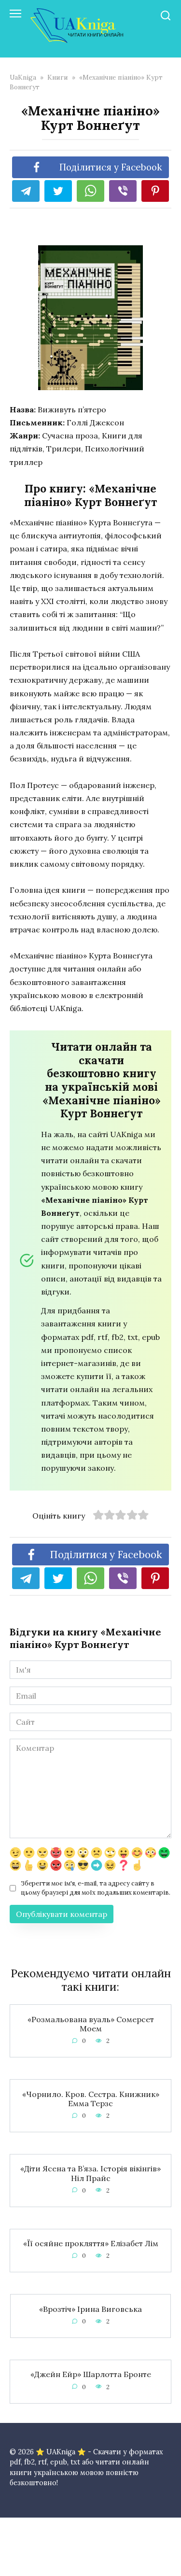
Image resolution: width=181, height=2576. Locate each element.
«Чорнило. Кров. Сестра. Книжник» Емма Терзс (91, 2098)
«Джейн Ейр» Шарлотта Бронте (91, 2374)
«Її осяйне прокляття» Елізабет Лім (91, 2243)
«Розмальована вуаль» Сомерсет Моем (91, 2023)
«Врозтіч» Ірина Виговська (90, 2309)
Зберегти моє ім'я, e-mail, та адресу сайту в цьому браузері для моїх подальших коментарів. (96, 1888)
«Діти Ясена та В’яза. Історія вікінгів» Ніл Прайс (90, 2173)
